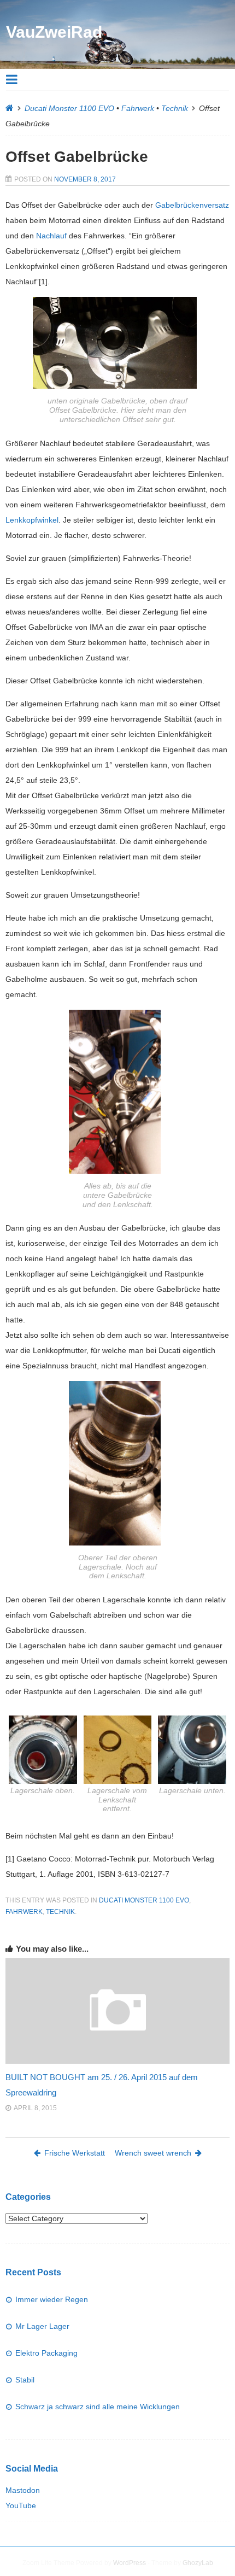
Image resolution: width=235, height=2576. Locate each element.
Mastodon (23, 2490)
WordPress (130, 2563)
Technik (175, 108)
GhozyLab (198, 2563)
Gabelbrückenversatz (192, 205)
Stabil (25, 2380)
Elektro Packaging (46, 2353)
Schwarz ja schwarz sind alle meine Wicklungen (98, 2407)
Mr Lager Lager (42, 2326)
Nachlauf (51, 236)
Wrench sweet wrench (153, 2153)
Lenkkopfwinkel (32, 520)
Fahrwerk (138, 108)
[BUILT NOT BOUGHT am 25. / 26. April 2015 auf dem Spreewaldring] (117, 2061)
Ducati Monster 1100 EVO (69, 108)
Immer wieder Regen (52, 2299)
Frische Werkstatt (75, 2153)
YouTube (21, 2505)
